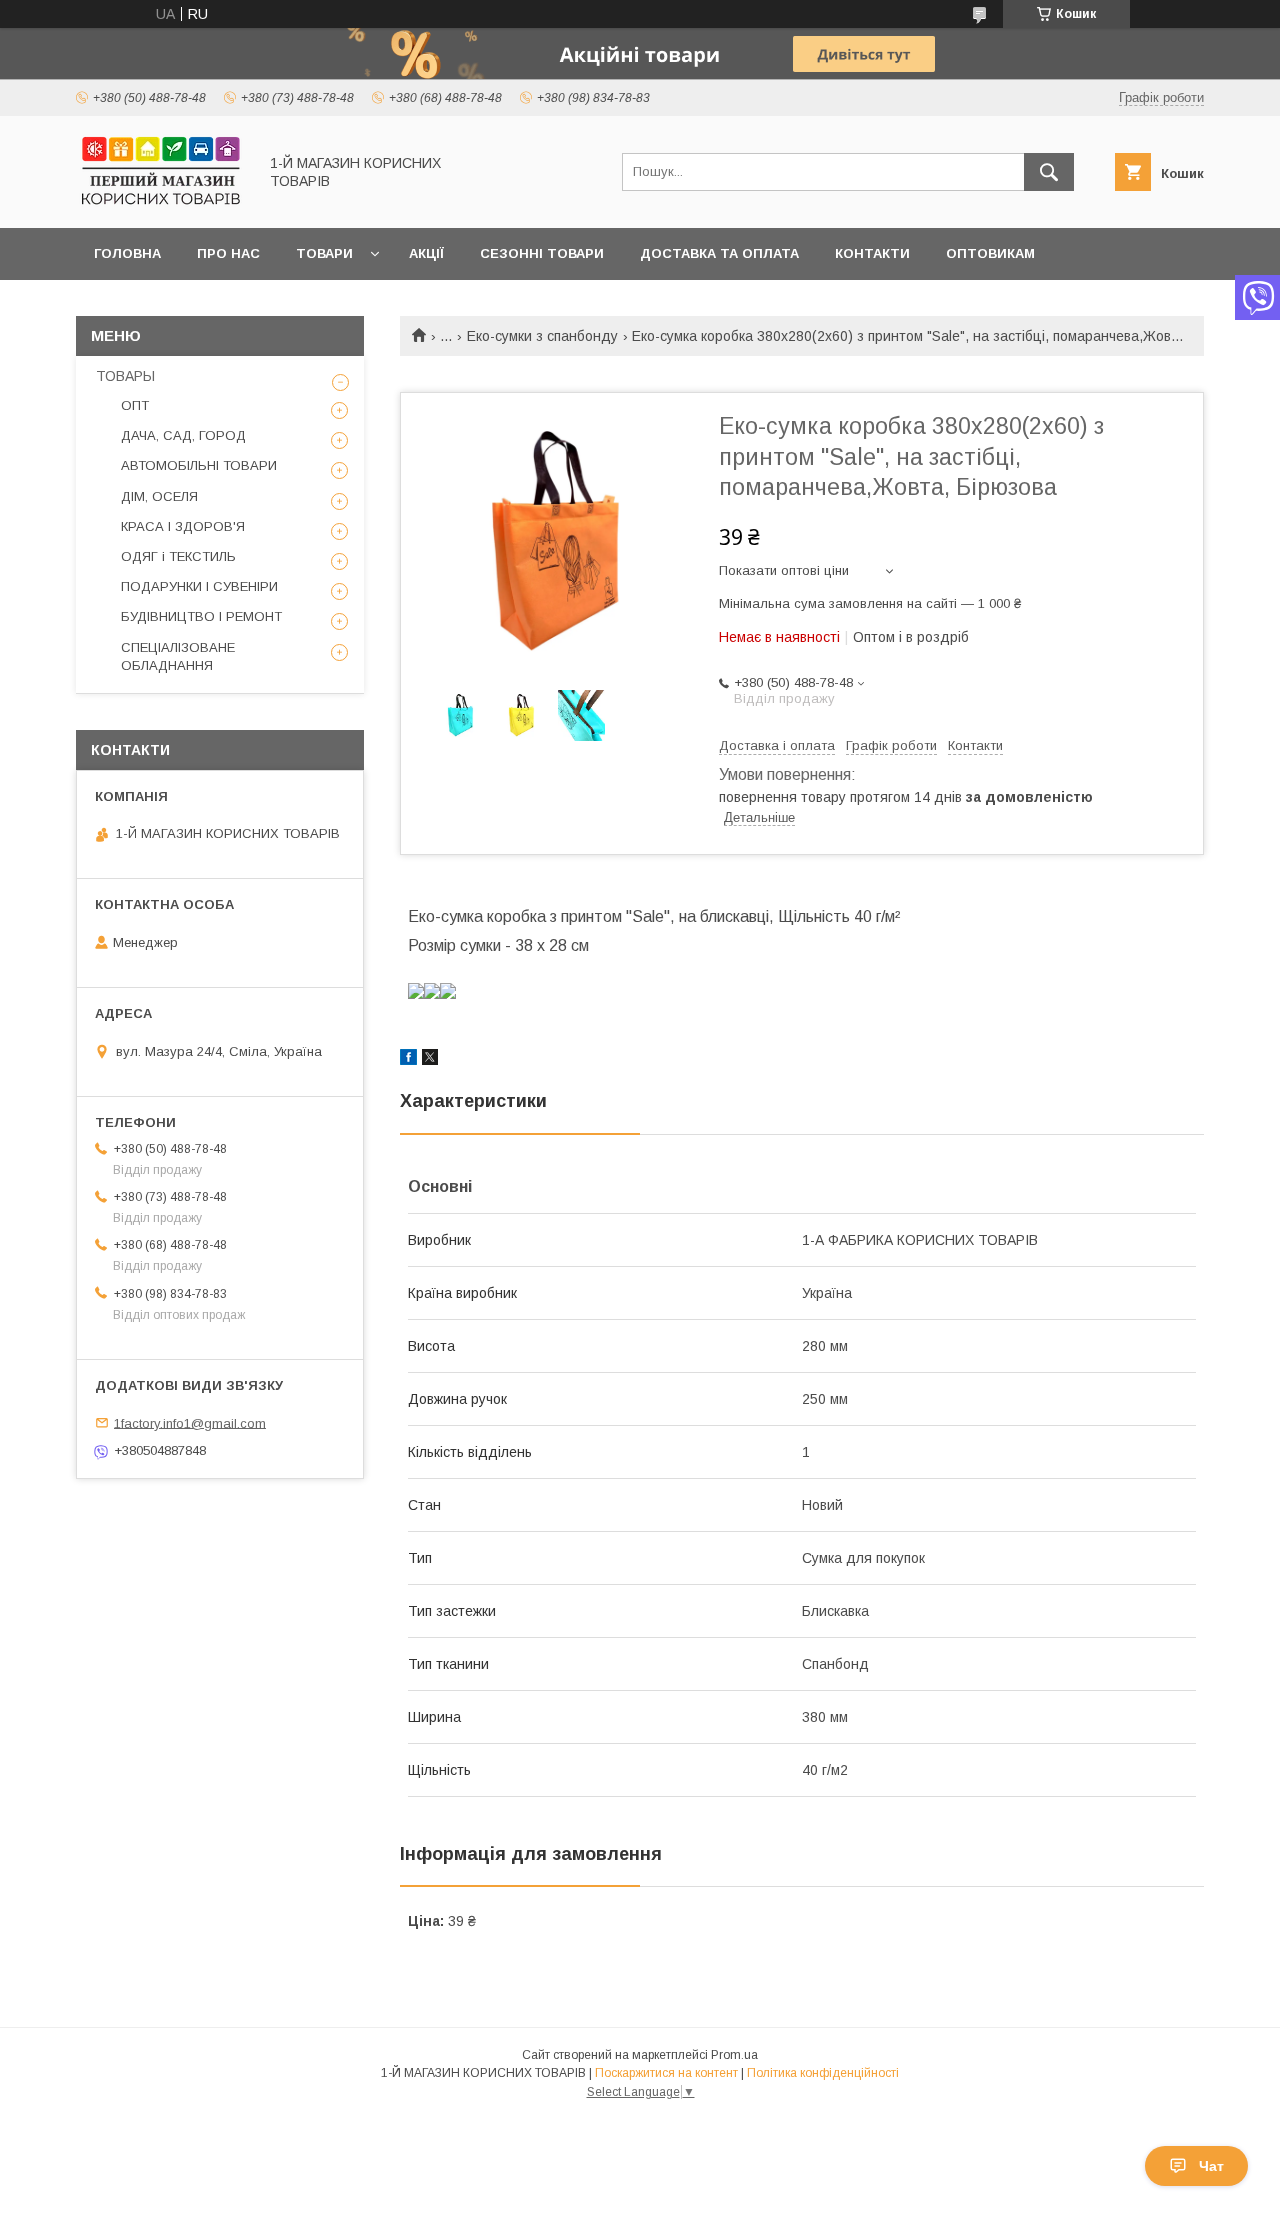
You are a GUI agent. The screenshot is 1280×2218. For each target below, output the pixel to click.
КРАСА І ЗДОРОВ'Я (183, 526)
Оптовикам (990, 253)
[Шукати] (1049, 172)
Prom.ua (734, 2055)
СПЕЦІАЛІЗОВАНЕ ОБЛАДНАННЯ (178, 656)
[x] (430, 1060)
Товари (324, 253)
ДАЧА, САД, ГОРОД (183, 435)
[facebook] (408, 1060)
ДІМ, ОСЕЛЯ (159, 496)
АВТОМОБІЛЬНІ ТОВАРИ (199, 465)
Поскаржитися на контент (666, 2073)
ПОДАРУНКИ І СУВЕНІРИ (199, 586)
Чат (1211, 2166)
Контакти (872, 253)
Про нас (228, 253)
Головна (127, 253)
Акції (426, 253)
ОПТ (135, 405)
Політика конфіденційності (823, 2073)
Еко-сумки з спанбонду (542, 336)
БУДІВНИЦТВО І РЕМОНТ (201, 616)
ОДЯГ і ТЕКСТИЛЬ (178, 556)
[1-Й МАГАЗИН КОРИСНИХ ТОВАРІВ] (161, 202)
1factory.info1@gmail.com (190, 1422)
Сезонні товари (542, 253)
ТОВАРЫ (125, 376)
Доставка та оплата (719, 253)
